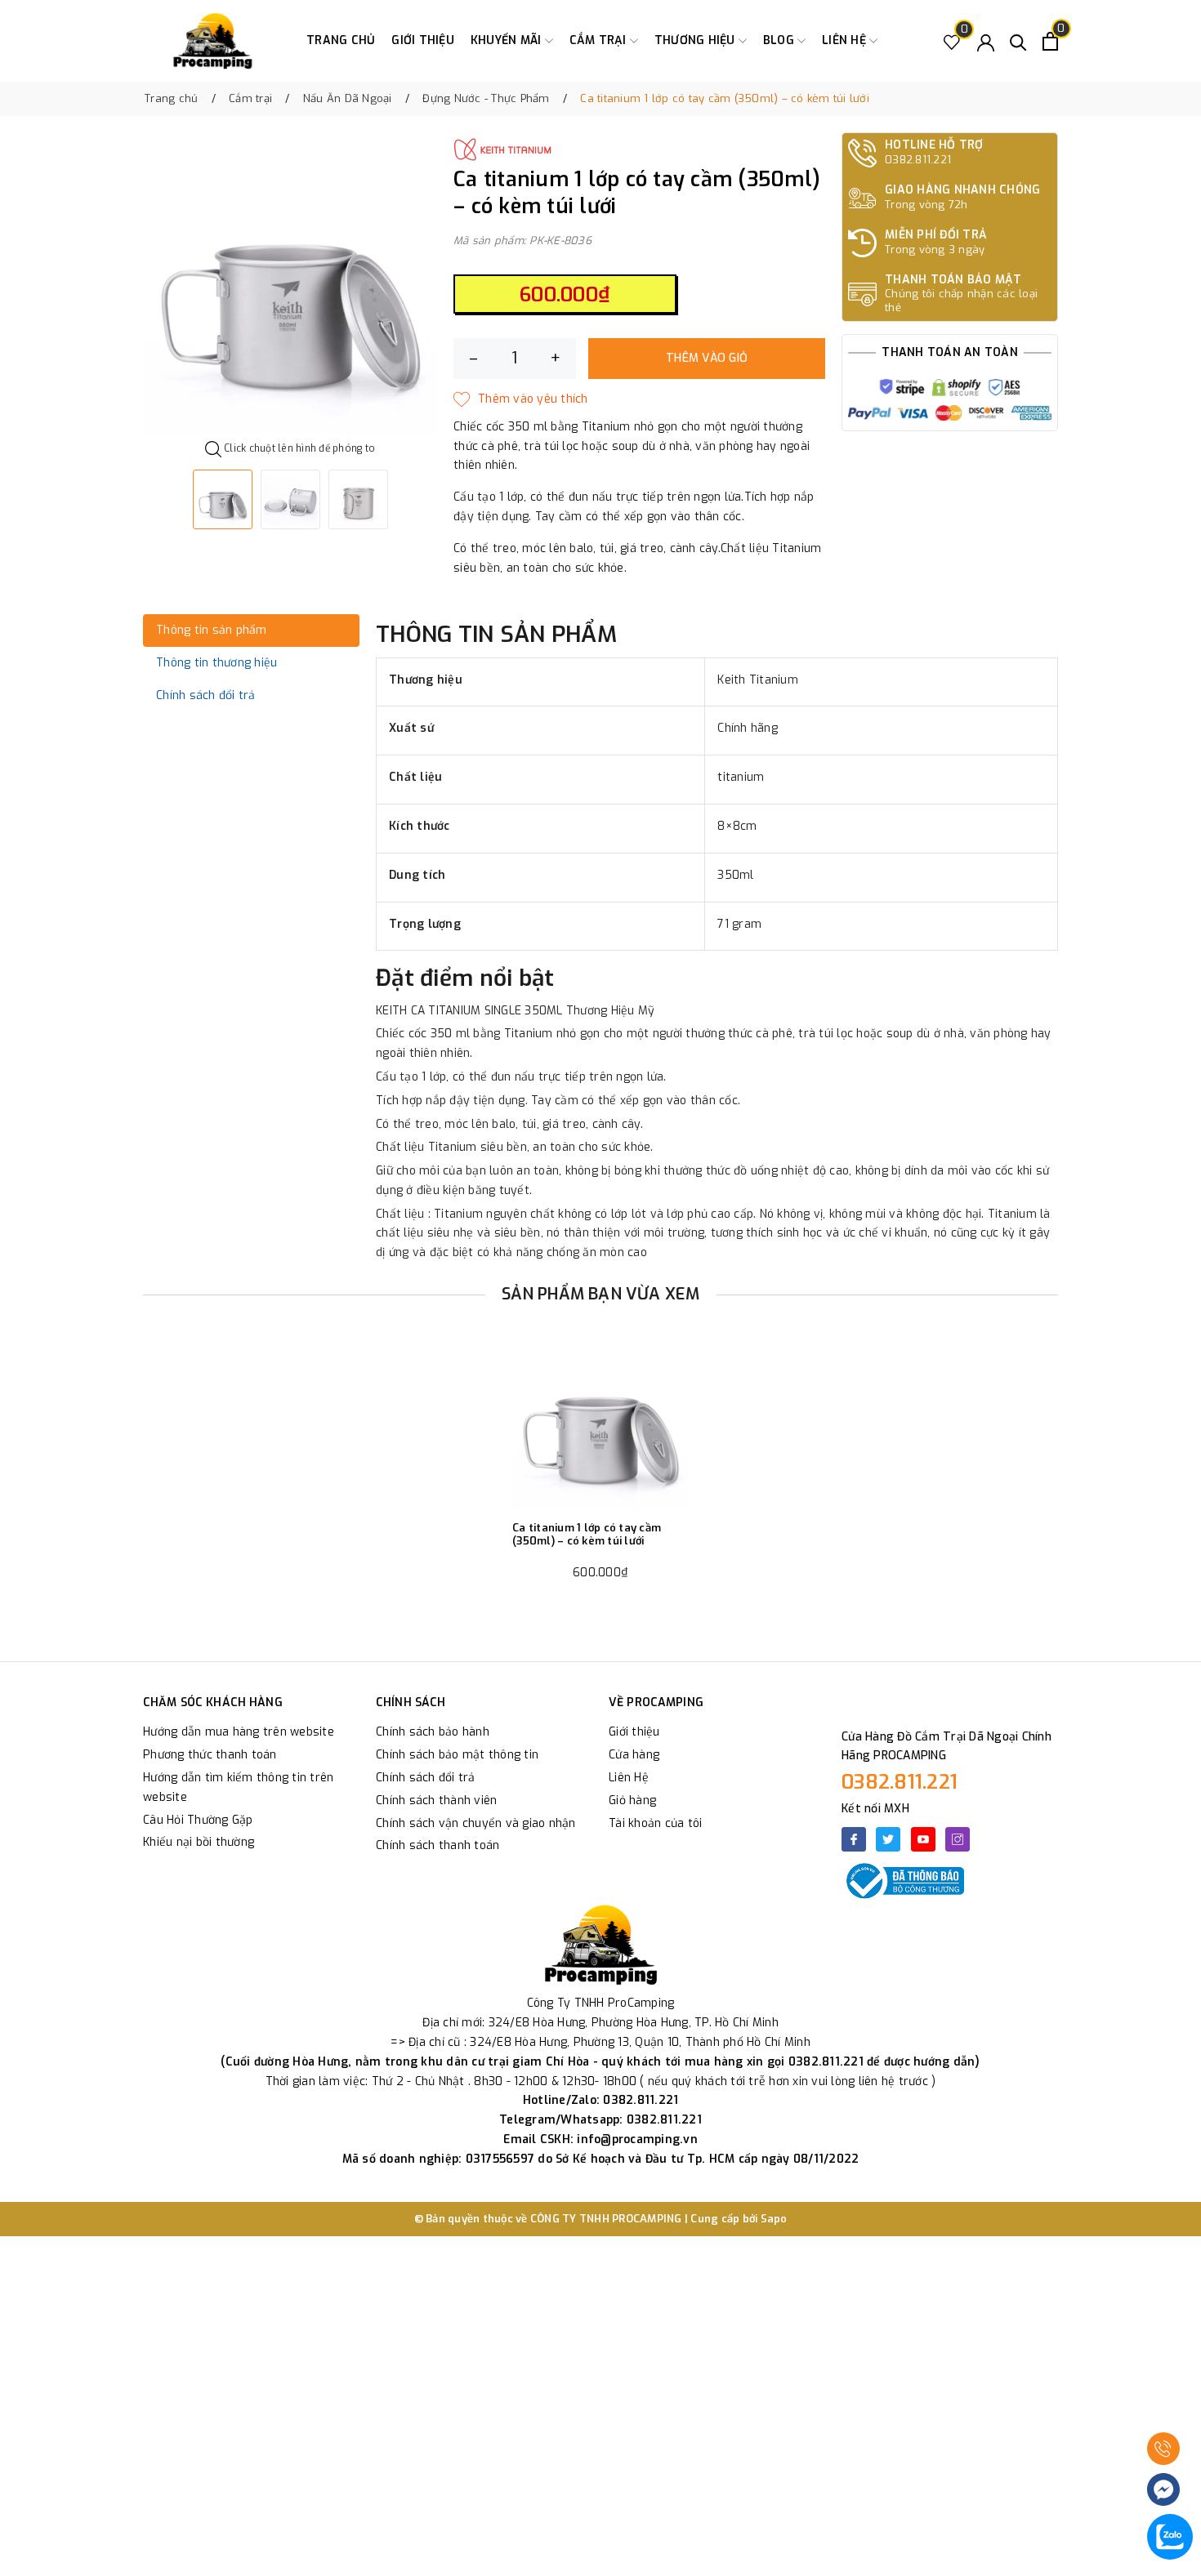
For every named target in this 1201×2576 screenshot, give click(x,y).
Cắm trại (600, 40)
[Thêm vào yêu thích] (521, 399)
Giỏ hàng (632, 1801)
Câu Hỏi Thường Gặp (198, 1820)
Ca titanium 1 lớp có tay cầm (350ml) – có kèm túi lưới (587, 1534)
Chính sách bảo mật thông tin (457, 1755)
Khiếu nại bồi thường (199, 1842)
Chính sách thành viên (436, 1801)
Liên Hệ (629, 1778)
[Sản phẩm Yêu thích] (952, 41)
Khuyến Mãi (508, 40)
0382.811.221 (900, 1782)
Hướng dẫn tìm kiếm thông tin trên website (238, 1787)
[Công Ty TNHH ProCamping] (212, 41)
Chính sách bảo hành (433, 1732)
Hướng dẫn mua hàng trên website (239, 1732)
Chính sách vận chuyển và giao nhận (476, 1823)
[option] (290, 287)
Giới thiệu (423, 40)
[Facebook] (854, 1839)
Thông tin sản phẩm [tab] (212, 630)
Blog (780, 40)
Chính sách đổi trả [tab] (206, 695)
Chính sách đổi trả (426, 1778)
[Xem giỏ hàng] (1050, 41)
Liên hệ (846, 40)
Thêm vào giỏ (707, 358)
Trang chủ (341, 40)
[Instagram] (958, 1839)
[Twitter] (888, 1839)
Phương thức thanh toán (210, 1755)
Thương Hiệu (696, 40)
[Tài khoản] (986, 41)
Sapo (774, 2219)
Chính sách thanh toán (438, 1845)
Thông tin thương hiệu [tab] (217, 663)
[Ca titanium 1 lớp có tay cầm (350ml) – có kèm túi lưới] (600, 1423)
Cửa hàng (634, 1755)
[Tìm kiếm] (1018, 41)
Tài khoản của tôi (655, 1823)
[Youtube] (923, 1839)
